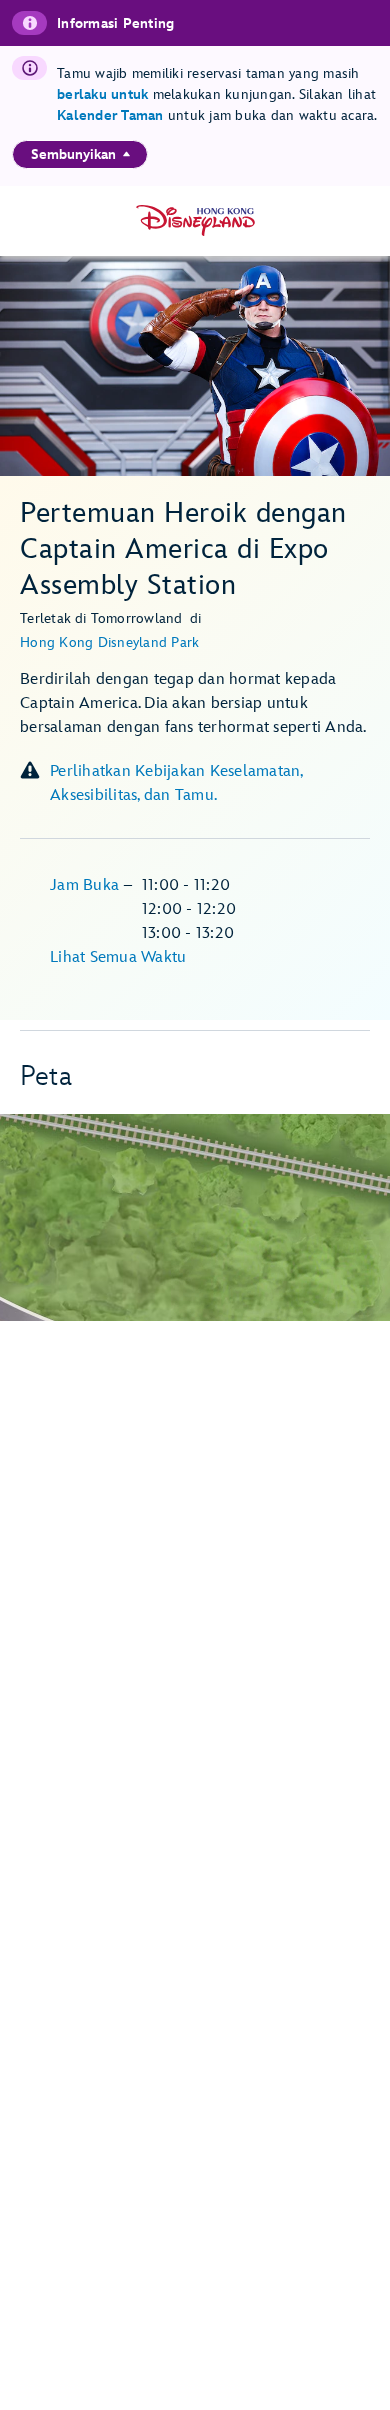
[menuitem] (126, 154)
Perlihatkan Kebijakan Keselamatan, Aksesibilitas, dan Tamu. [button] (176, 783)
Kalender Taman (110, 115)
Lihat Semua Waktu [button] (118, 957)
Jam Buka (86, 885)
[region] (80, 154)
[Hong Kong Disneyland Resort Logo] (195, 220)
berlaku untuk (102, 94)
